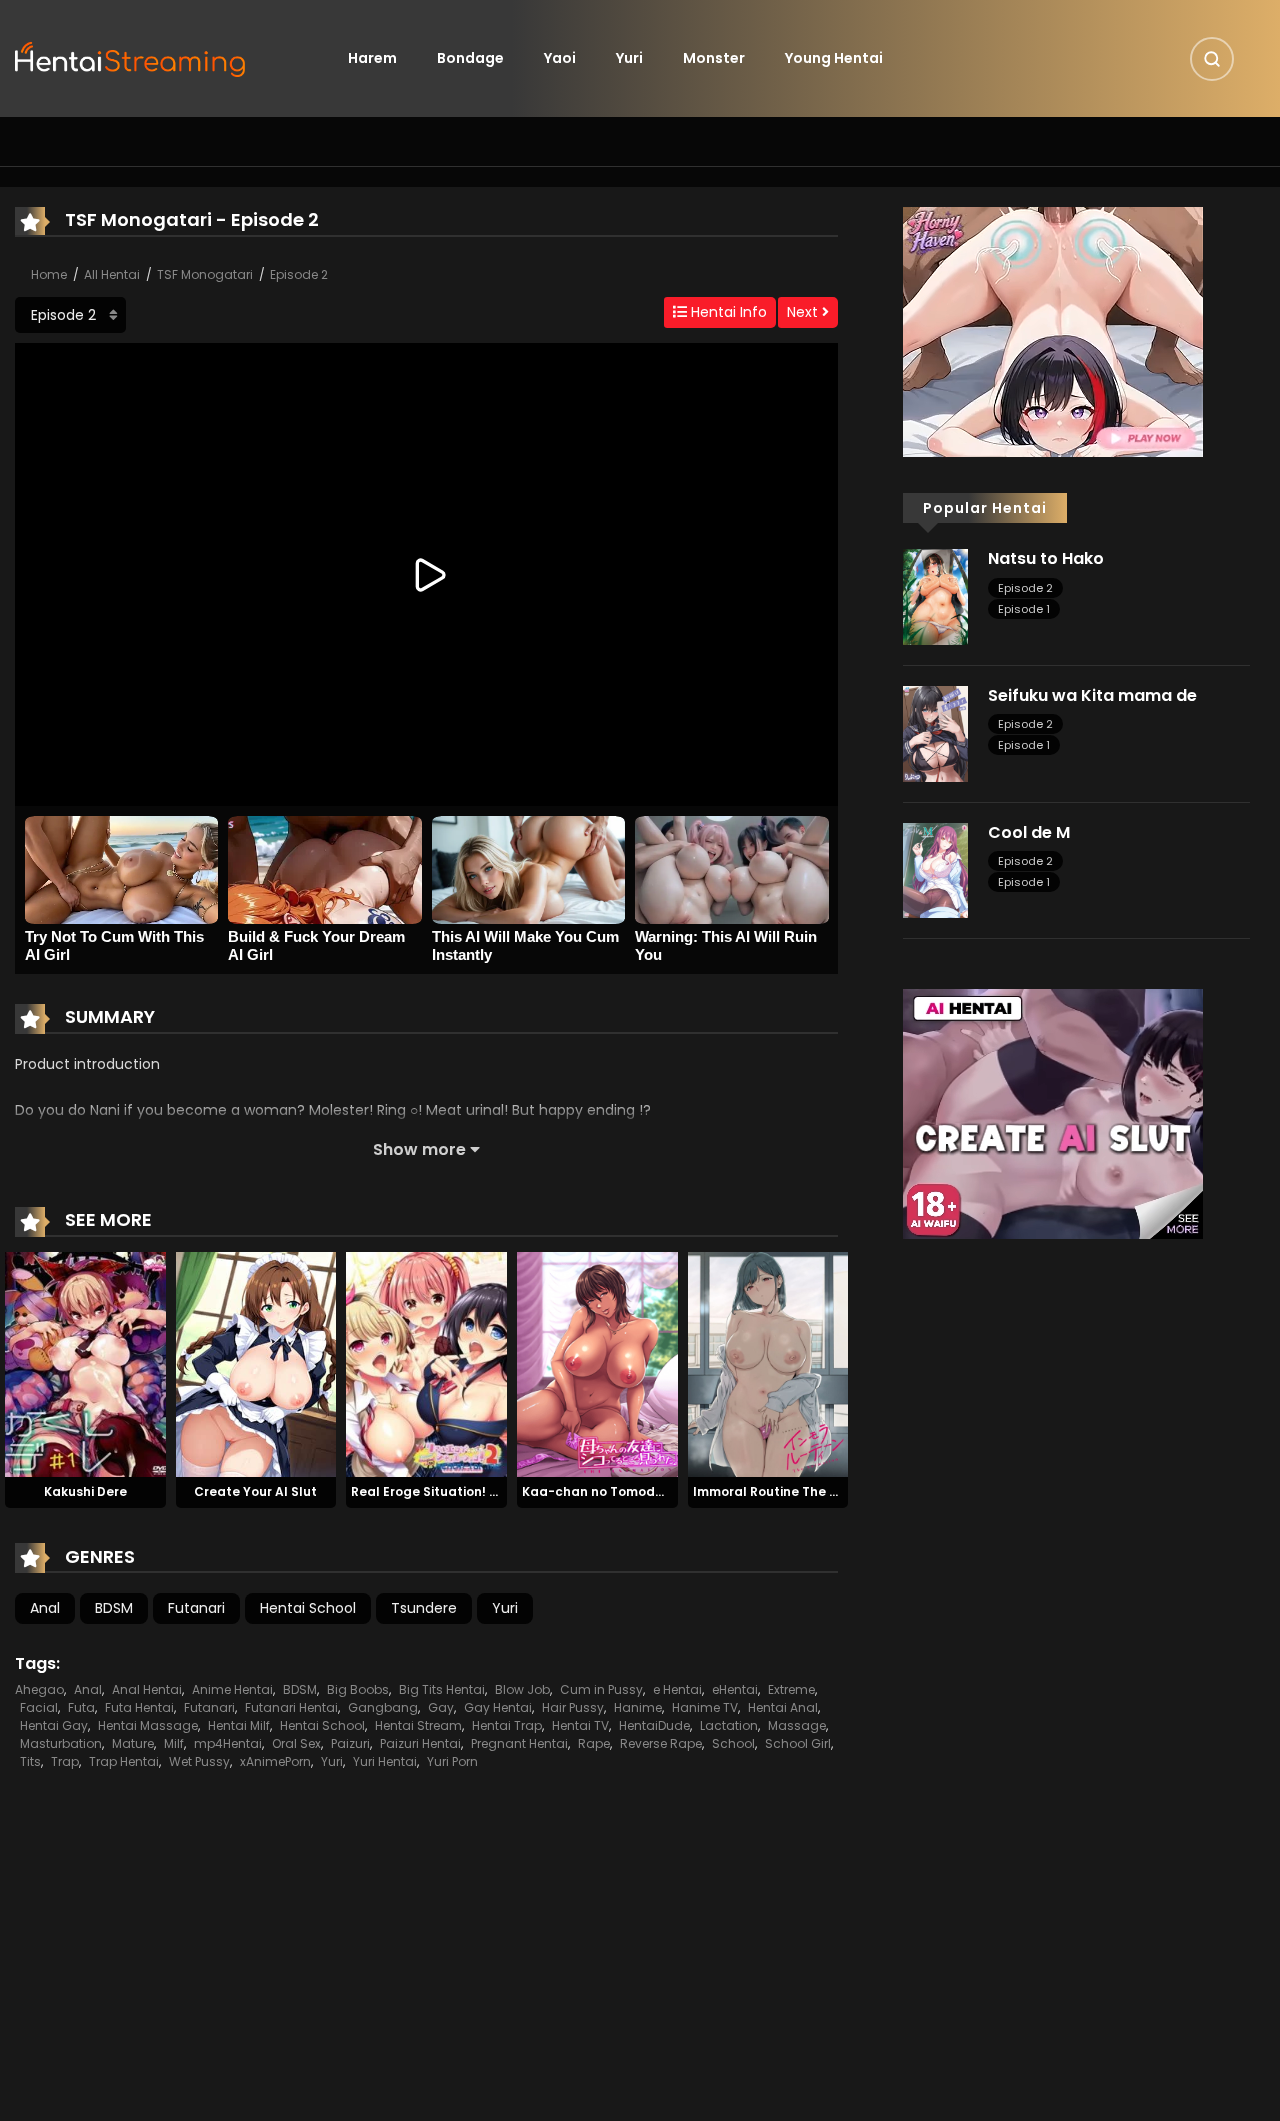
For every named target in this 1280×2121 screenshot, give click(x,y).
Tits (30, 1761)
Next (804, 312)
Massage (797, 1725)
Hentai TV (580, 1725)
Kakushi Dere (85, 1491)
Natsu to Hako (1046, 558)
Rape (594, 1743)
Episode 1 (1024, 609)
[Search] (1212, 59)
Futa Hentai (139, 1707)
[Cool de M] (935, 869)
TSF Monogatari (205, 274)
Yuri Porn (452, 1761)
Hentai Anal (783, 1707)
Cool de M (1029, 832)
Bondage (470, 58)
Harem (372, 58)
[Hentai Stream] (131, 57)
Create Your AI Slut (255, 1491)
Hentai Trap (507, 1725)
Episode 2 (299, 274)
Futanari (196, 1608)
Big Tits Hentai (442, 1689)
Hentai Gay (54, 1725)
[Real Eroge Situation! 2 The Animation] (426, 1364)
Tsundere (424, 1608)
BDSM (114, 1608)
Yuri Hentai (385, 1761)
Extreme (791, 1689)
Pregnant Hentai (519, 1743)
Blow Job (522, 1689)
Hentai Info (727, 312)
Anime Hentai (232, 1689)
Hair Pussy (573, 1707)
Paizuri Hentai (420, 1743)
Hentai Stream (418, 1725)
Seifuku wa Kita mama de (1092, 695)
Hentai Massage (148, 1725)
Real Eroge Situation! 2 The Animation (471, 1491)
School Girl (798, 1743)
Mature (133, 1743)
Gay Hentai (498, 1707)
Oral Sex (296, 1743)
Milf (174, 1743)
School (733, 1743)
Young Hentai (834, 58)
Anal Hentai (147, 1689)
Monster (714, 58)
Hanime (638, 1707)
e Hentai (677, 1689)
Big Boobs (358, 1689)
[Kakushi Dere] (85, 1364)
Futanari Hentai (291, 1707)
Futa (81, 1707)
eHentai (735, 1689)
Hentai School (308, 1608)
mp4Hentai (228, 1743)
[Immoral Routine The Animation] (768, 1364)
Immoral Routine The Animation (794, 1491)
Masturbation (61, 1743)
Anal (45, 1608)
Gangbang (383, 1707)
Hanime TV (705, 1707)
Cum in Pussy (601, 1689)
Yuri (629, 58)
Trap (65, 1761)
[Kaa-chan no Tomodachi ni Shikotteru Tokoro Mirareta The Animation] (597, 1364)
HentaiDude (654, 1725)
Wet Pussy (199, 1761)
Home (49, 274)
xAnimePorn (275, 1761)
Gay (441, 1707)
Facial (39, 1707)
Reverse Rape (661, 1743)
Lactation (729, 1725)
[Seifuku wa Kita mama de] (935, 733)
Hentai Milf (239, 1725)
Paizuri (350, 1743)
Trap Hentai (124, 1761)
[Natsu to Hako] (935, 596)
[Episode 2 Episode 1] (70, 315)
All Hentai (112, 274)
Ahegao (39, 1689)
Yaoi (560, 58)
